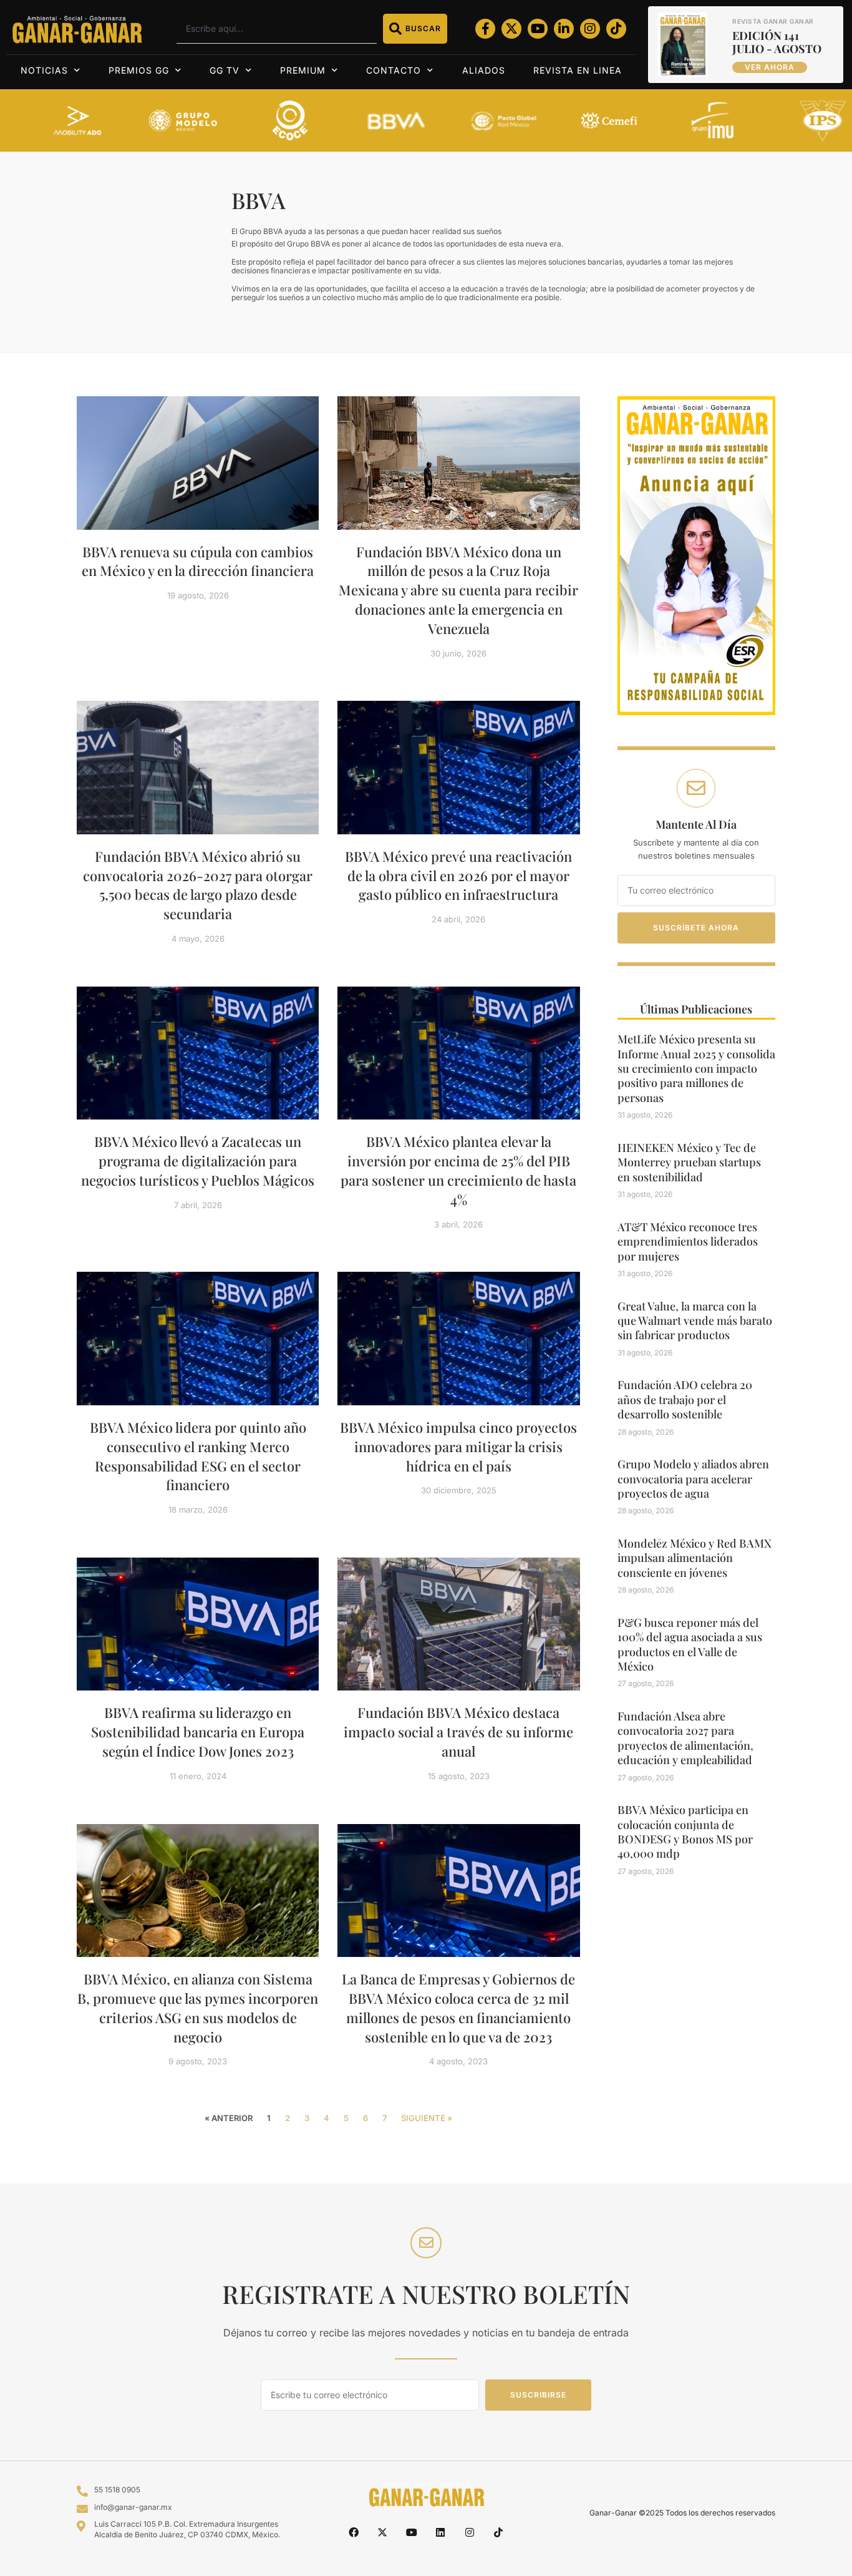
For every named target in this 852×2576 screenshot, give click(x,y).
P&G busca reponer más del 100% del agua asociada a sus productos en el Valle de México (690, 1644)
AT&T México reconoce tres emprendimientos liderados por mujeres (688, 1242)
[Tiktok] (616, 29)
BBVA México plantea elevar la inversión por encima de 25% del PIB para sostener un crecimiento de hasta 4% (458, 1170)
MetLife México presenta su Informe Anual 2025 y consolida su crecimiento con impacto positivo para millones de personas (696, 1068)
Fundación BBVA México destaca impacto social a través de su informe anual (458, 1732)
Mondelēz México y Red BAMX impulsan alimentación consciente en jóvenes (695, 1558)
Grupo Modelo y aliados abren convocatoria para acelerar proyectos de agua (693, 1479)
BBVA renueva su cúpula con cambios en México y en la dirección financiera (198, 561)
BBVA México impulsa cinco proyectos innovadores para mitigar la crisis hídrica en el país (458, 1447)
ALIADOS (484, 70)
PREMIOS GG (139, 70)
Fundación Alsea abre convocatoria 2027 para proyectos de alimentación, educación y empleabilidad (685, 1738)
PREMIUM (303, 70)
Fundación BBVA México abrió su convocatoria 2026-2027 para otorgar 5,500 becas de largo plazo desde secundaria (198, 885)
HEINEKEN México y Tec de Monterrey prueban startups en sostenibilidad (689, 1162)
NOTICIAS (44, 70)
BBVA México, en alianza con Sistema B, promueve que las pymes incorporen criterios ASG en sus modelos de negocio (198, 2008)
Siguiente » (427, 2118)
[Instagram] (590, 29)
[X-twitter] (511, 29)
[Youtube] (538, 29)
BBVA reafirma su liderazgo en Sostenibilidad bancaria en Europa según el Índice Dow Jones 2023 (198, 1732)
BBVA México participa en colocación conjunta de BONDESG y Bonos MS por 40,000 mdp (685, 1832)
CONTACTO (394, 70)
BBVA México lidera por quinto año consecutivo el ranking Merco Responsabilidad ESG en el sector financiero (198, 1456)
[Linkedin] (440, 2532)
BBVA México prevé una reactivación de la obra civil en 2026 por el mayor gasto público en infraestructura (458, 876)
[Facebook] (354, 2532)
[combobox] (277, 29)
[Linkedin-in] (564, 29)
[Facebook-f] (485, 29)
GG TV (225, 70)
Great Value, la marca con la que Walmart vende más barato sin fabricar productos (695, 1321)
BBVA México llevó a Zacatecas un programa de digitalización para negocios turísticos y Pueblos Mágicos (198, 1161)
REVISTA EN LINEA (578, 70)
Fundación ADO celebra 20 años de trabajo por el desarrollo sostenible (685, 1399)
